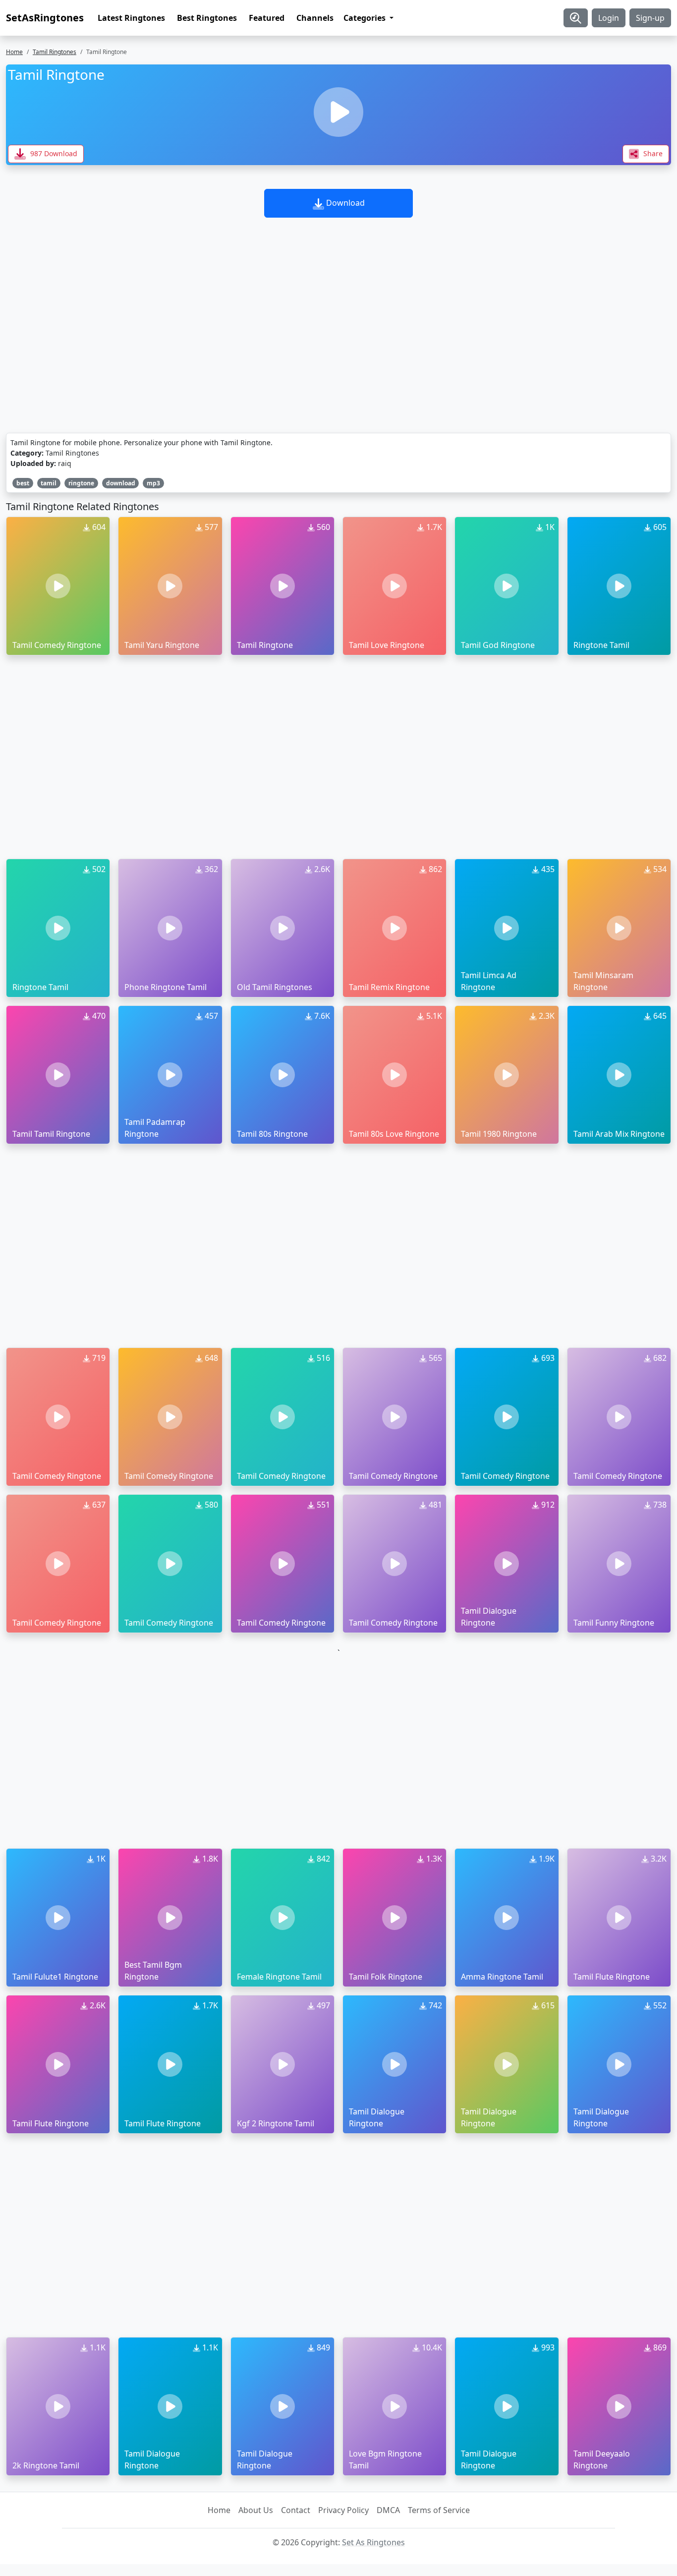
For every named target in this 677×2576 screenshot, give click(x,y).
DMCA (388, 2510)
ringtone (81, 483)
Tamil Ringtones (55, 52)
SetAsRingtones (45, 18)
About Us (256, 2510)
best (23, 483)
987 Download (53, 153)
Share (652, 153)
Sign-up (650, 18)
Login (609, 18)
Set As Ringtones (373, 2542)
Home (14, 52)
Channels (315, 18)
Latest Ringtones (131, 18)
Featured (267, 18)
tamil (49, 483)
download (121, 483)
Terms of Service (439, 2510)
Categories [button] (366, 18)
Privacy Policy (343, 2510)
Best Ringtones (207, 18)
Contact (296, 2510)
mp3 (153, 483)
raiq (65, 463)
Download (344, 203)
